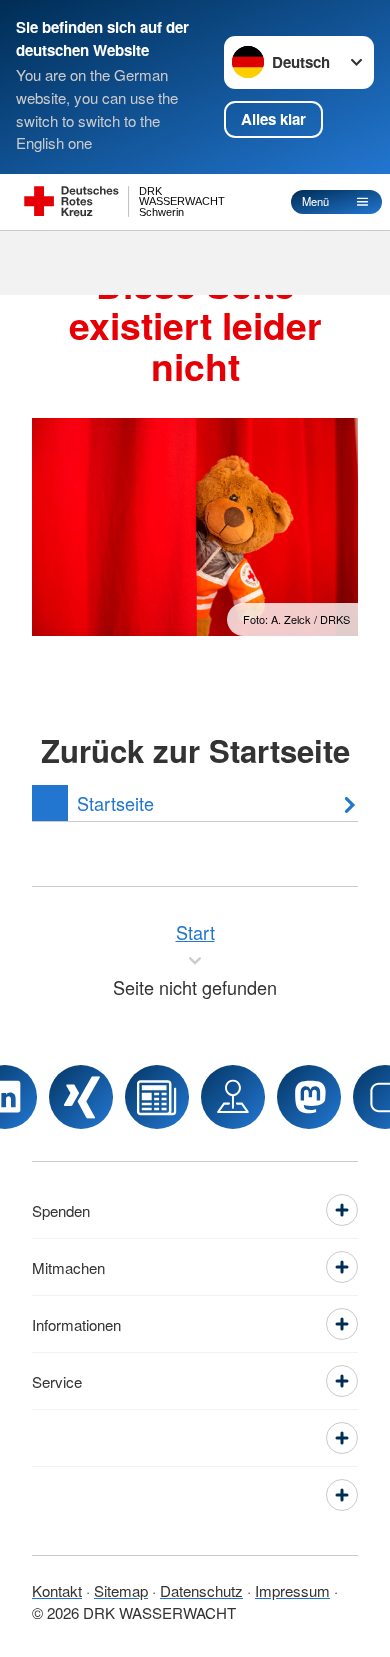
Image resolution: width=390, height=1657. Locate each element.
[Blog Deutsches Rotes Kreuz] (157, 1097)
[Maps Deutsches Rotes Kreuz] (233, 1097)
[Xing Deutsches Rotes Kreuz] (81, 1097)
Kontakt (57, 1590)
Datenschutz (201, 1590)
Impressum (292, 1590)
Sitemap (121, 1590)
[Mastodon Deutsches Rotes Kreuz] (309, 1097)
